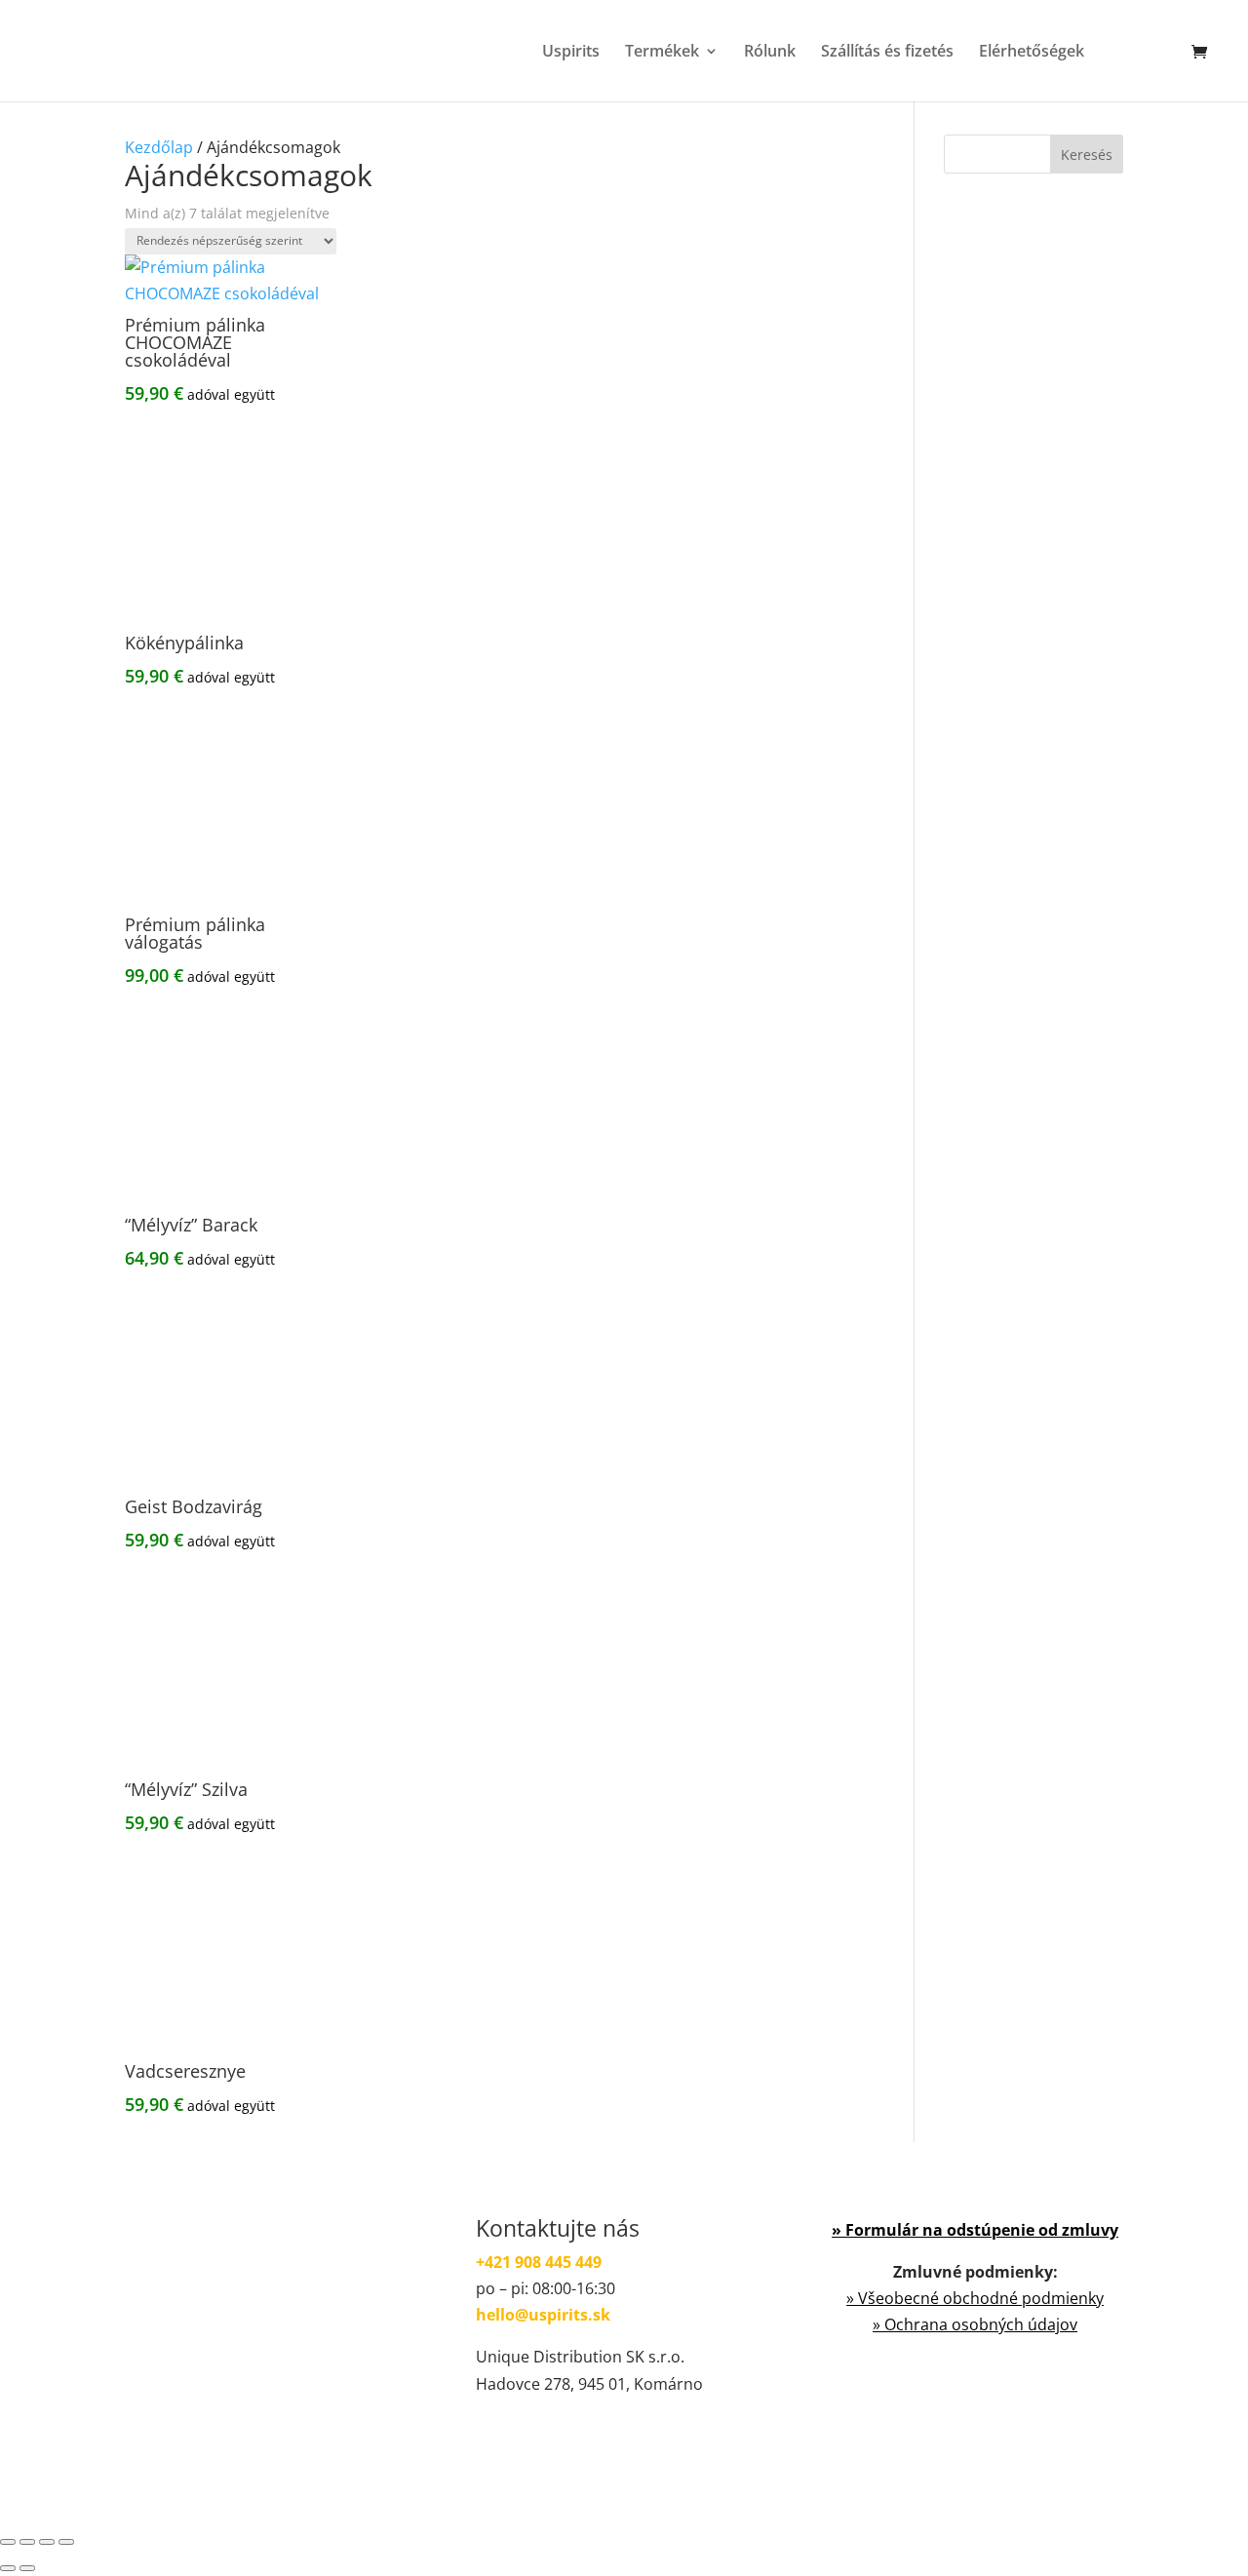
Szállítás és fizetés (887, 53)
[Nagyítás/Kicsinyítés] (8, 2542)
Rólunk (770, 53)
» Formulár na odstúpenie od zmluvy (975, 2230)
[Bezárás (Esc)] (66, 2542)
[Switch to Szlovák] (1161, 73)
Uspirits (571, 53)
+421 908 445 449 (539, 2262)
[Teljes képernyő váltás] (27, 2542)
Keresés (1087, 155)
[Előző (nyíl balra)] (8, 2568)
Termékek (662, 53)
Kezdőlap (159, 147)
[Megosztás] (47, 2542)
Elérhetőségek (1032, 53)
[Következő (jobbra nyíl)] (27, 2568)
